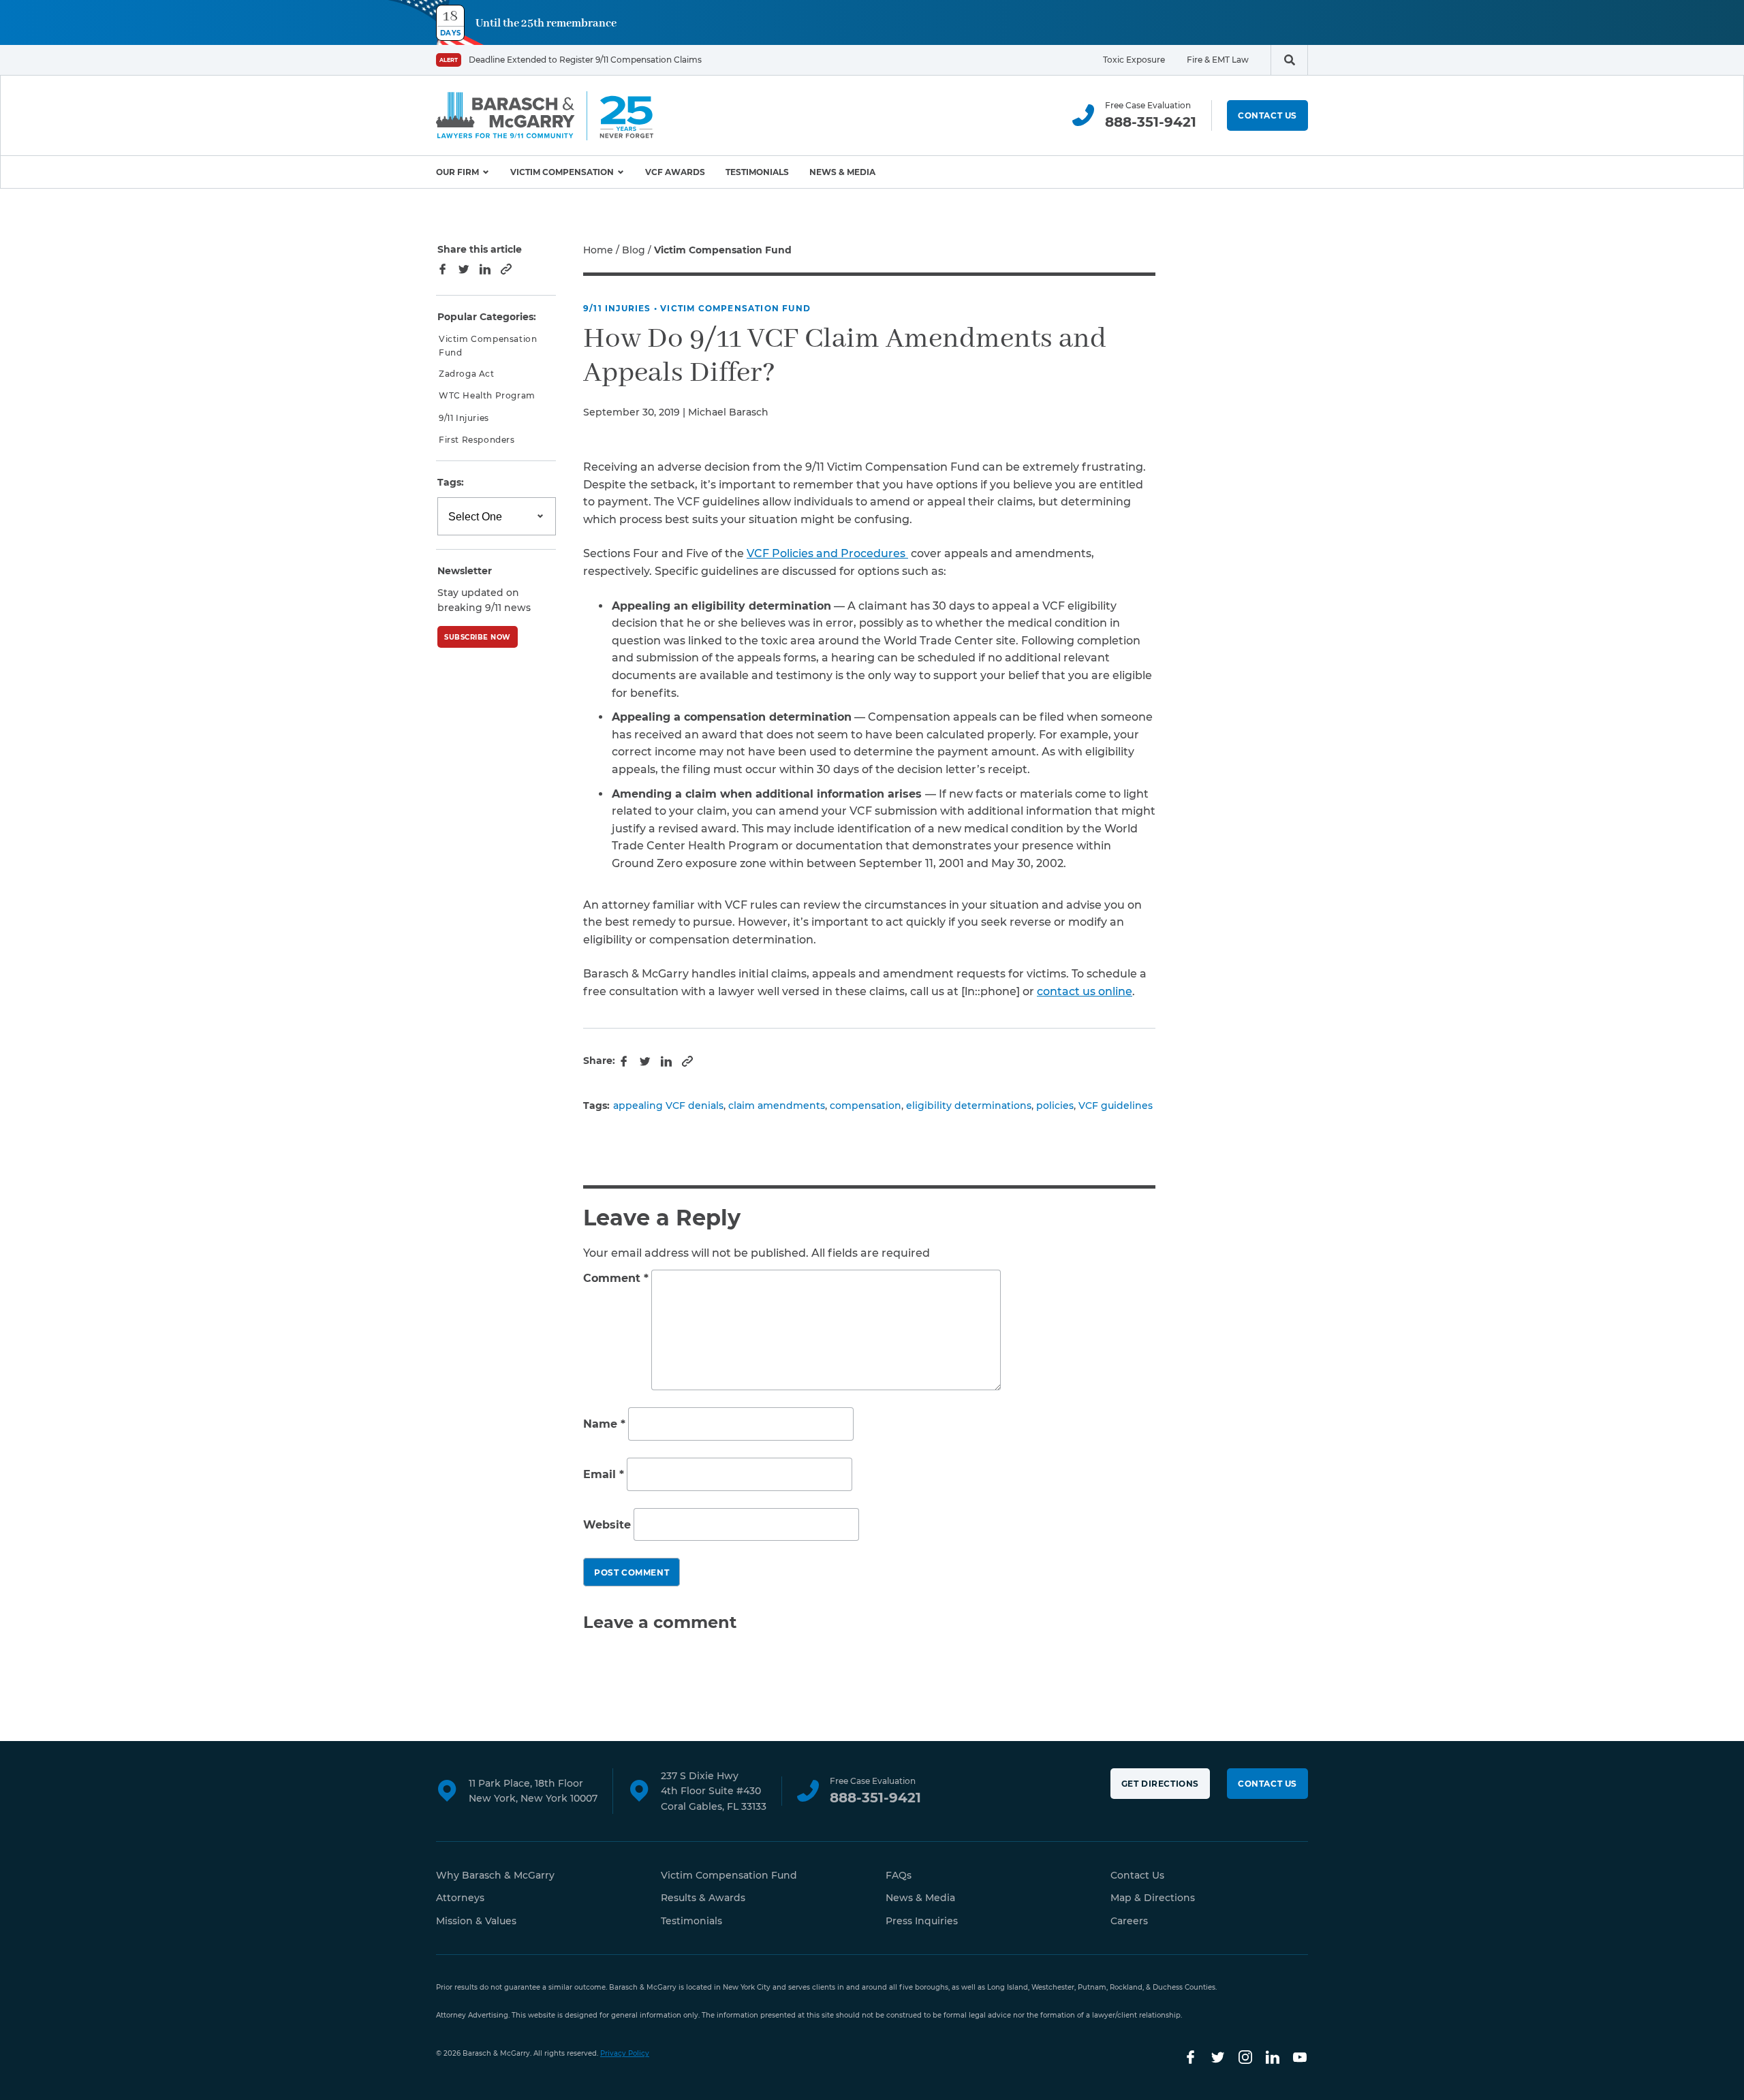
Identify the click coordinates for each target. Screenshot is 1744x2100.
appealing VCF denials (668, 1106)
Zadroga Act (467, 374)
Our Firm (457, 172)
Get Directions (1160, 1784)
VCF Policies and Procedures (827, 553)
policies (1055, 1106)
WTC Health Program (487, 396)
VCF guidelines (1116, 1106)
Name (604, 1425)
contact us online (1085, 991)
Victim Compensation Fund (735, 308)
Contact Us (1267, 115)
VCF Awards (675, 172)
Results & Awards (703, 1898)
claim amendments (777, 1106)
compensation (866, 1106)
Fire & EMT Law (1218, 60)
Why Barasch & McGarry (495, 1875)
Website (607, 1525)
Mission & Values (476, 1921)
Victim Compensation (562, 172)
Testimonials (757, 172)
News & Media (842, 172)
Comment (616, 1278)
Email (604, 1474)
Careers (1129, 1921)
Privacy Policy (625, 2053)
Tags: (451, 483)
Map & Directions (1153, 1898)
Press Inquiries (922, 1921)
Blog (634, 250)
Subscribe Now (478, 637)
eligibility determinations (969, 1106)
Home (598, 250)
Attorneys (460, 1898)
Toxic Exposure (1134, 60)
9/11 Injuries (617, 308)
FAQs (899, 1875)
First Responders (477, 440)
